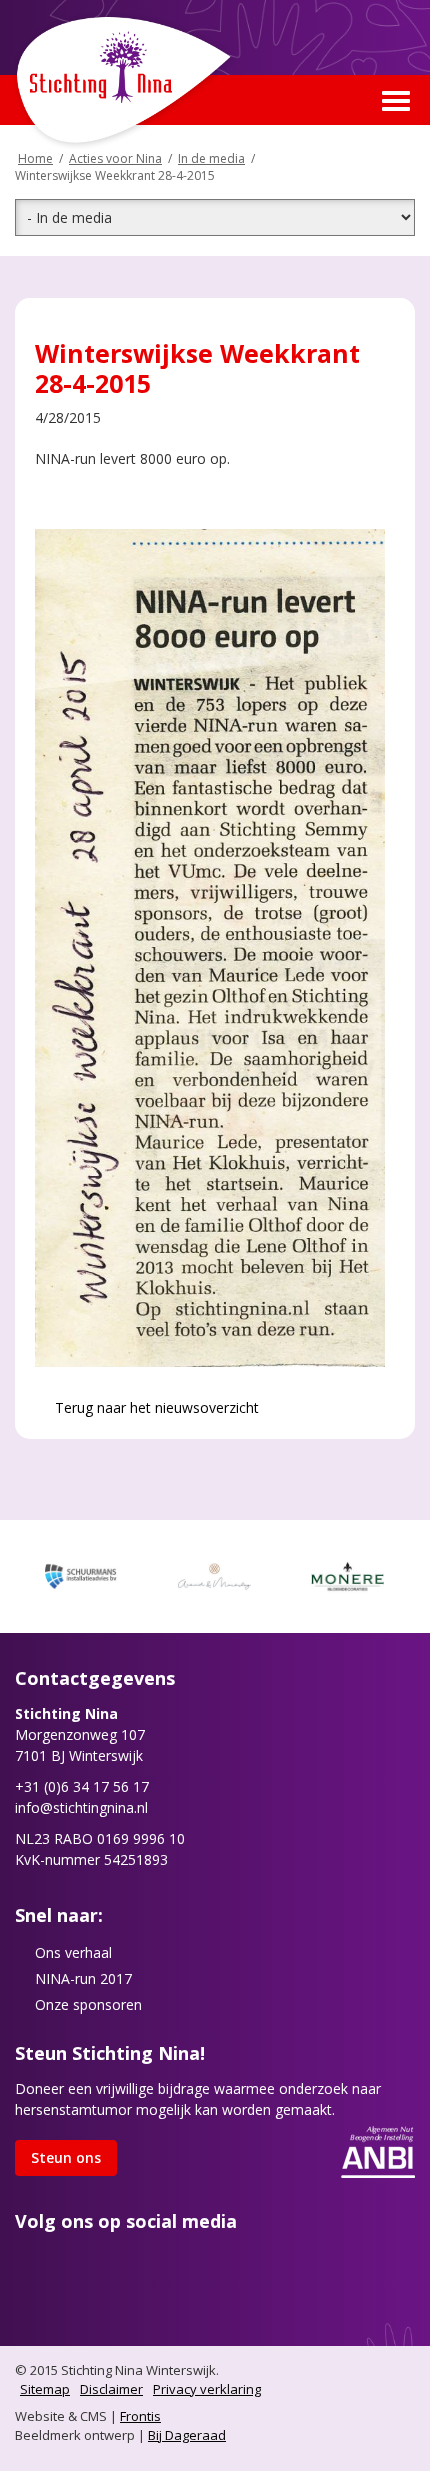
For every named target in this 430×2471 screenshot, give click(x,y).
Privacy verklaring (207, 2389)
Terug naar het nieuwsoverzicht (155, 1407)
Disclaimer (111, 2389)
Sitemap (45, 2389)
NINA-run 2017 (83, 1978)
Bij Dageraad (187, 2435)
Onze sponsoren (88, 2004)
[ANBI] (378, 2150)
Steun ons (66, 2157)
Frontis (140, 2416)
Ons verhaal (73, 1952)
